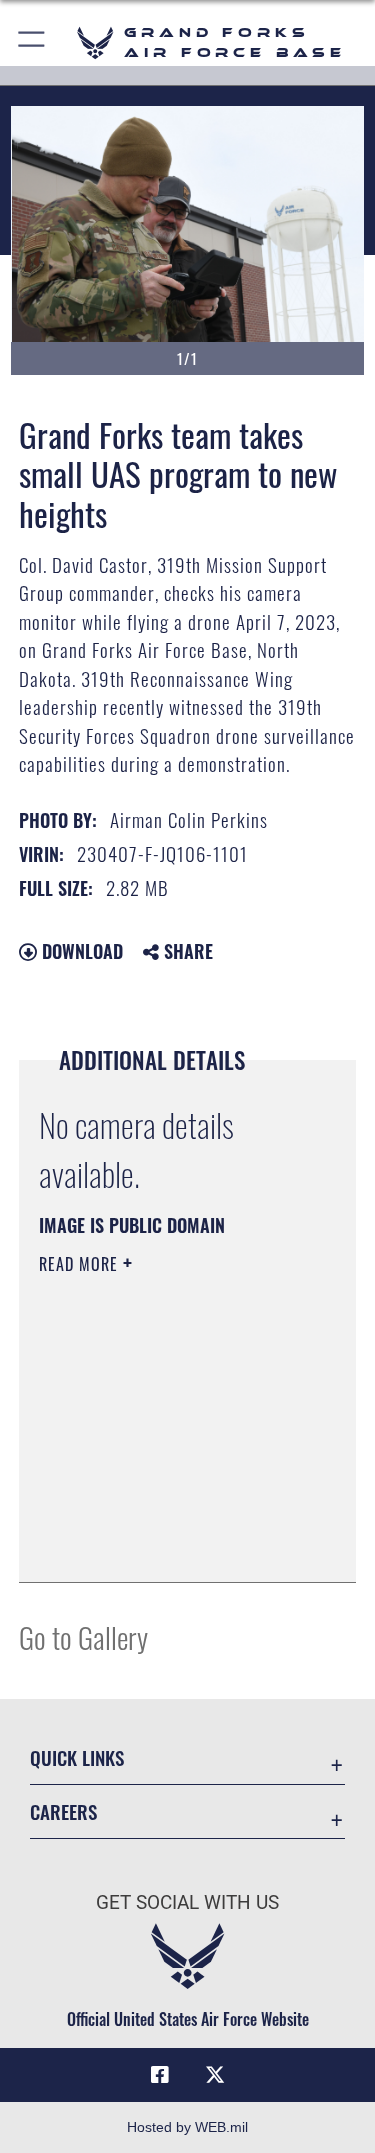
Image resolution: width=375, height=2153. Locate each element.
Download (80, 951)
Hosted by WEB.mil (187, 2127)
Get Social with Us (187, 1902)
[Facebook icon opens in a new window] (160, 2075)
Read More (81, 1264)
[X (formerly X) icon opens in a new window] (215, 2075)
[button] (32, 42)
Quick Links (77, 1757)
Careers (63, 1811)
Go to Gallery (83, 1636)
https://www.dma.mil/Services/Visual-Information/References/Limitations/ (160, 1517)
